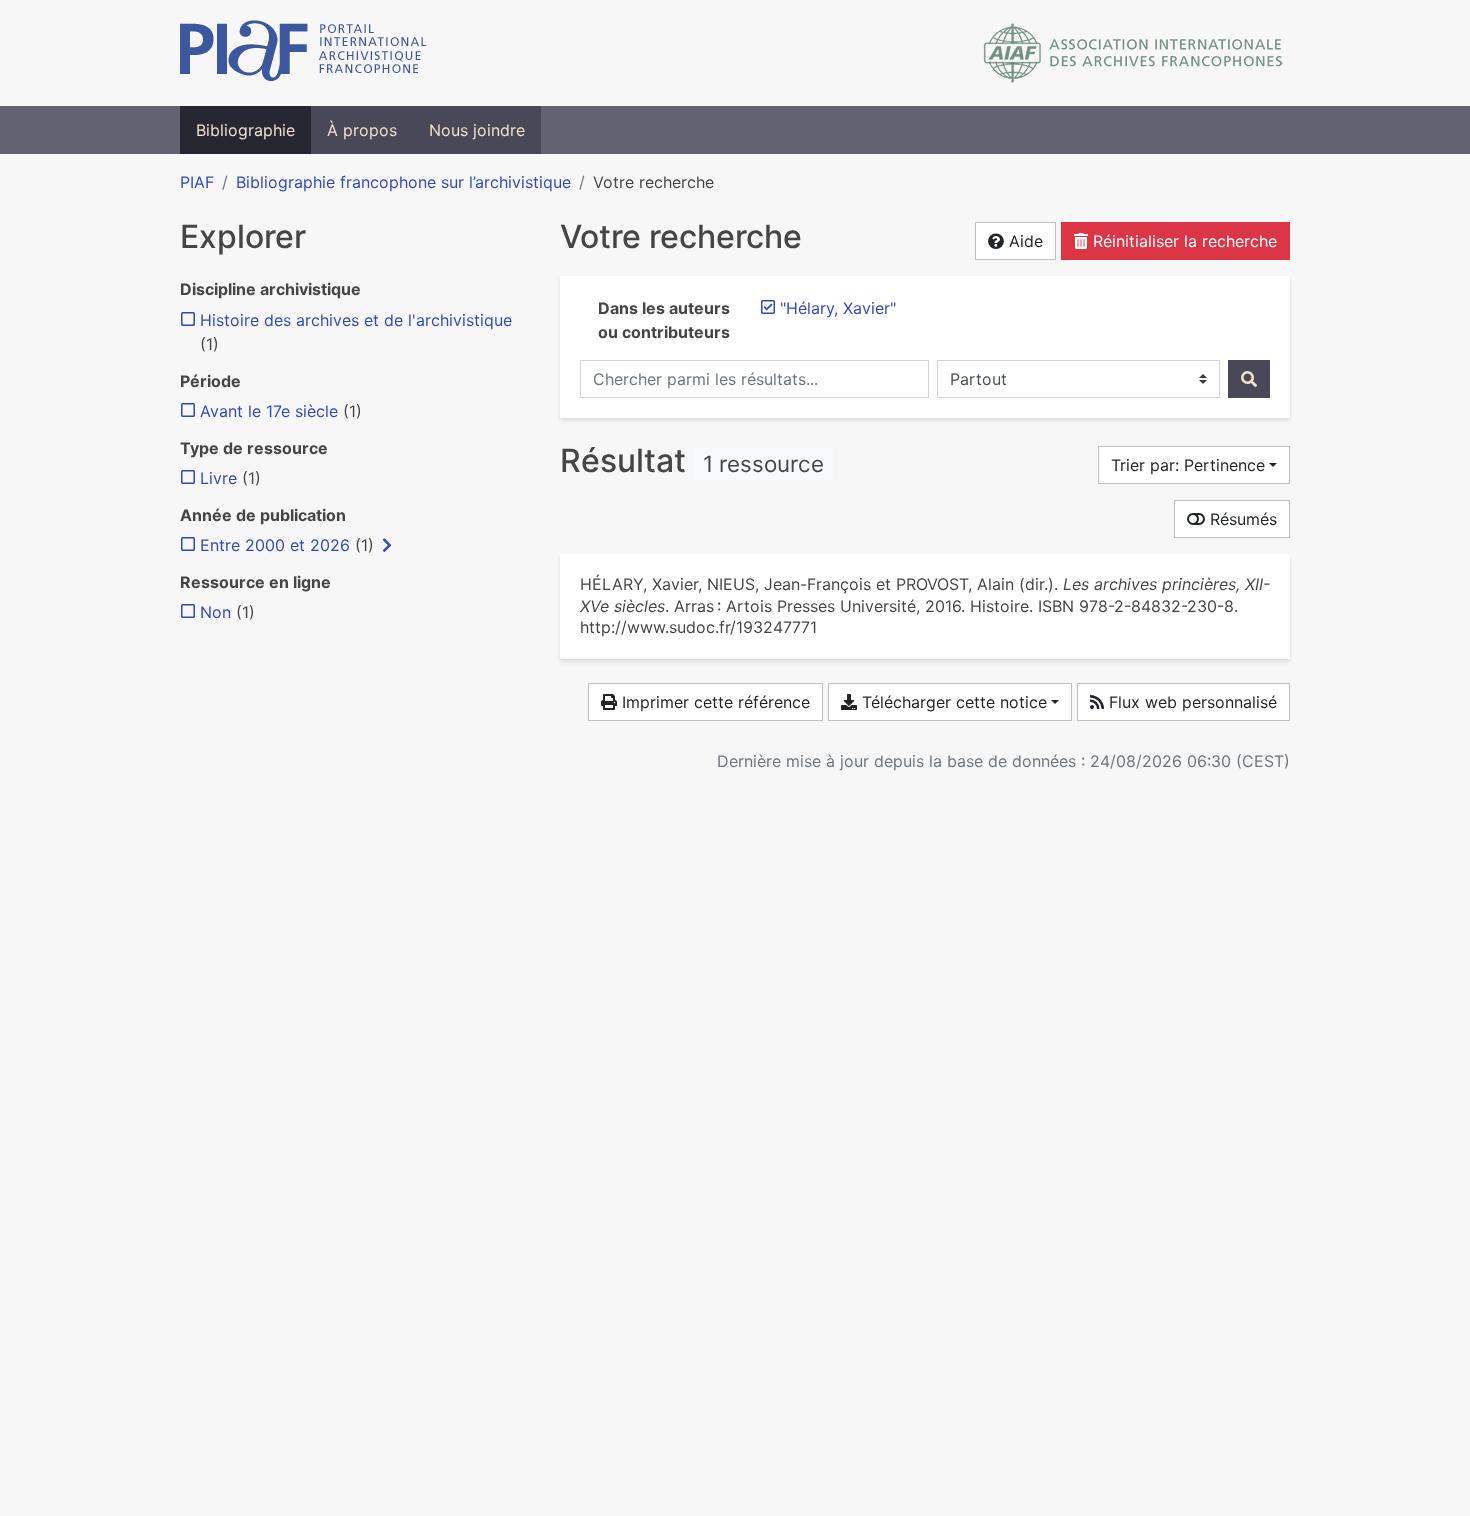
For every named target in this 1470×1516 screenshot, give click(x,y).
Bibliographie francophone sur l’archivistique (403, 182)
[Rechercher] (1249, 379)
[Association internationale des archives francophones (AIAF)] (1133, 53)
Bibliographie (245, 130)
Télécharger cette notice (952, 702)
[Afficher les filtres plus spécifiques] (387, 545)
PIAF (197, 182)
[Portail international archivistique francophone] (303, 53)
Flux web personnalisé (1190, 702)
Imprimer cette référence (713, 702)
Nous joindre (477, 130)
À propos (362, 130)
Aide (1023, 241)
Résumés (1241, 519)
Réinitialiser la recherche (1182, 241)
